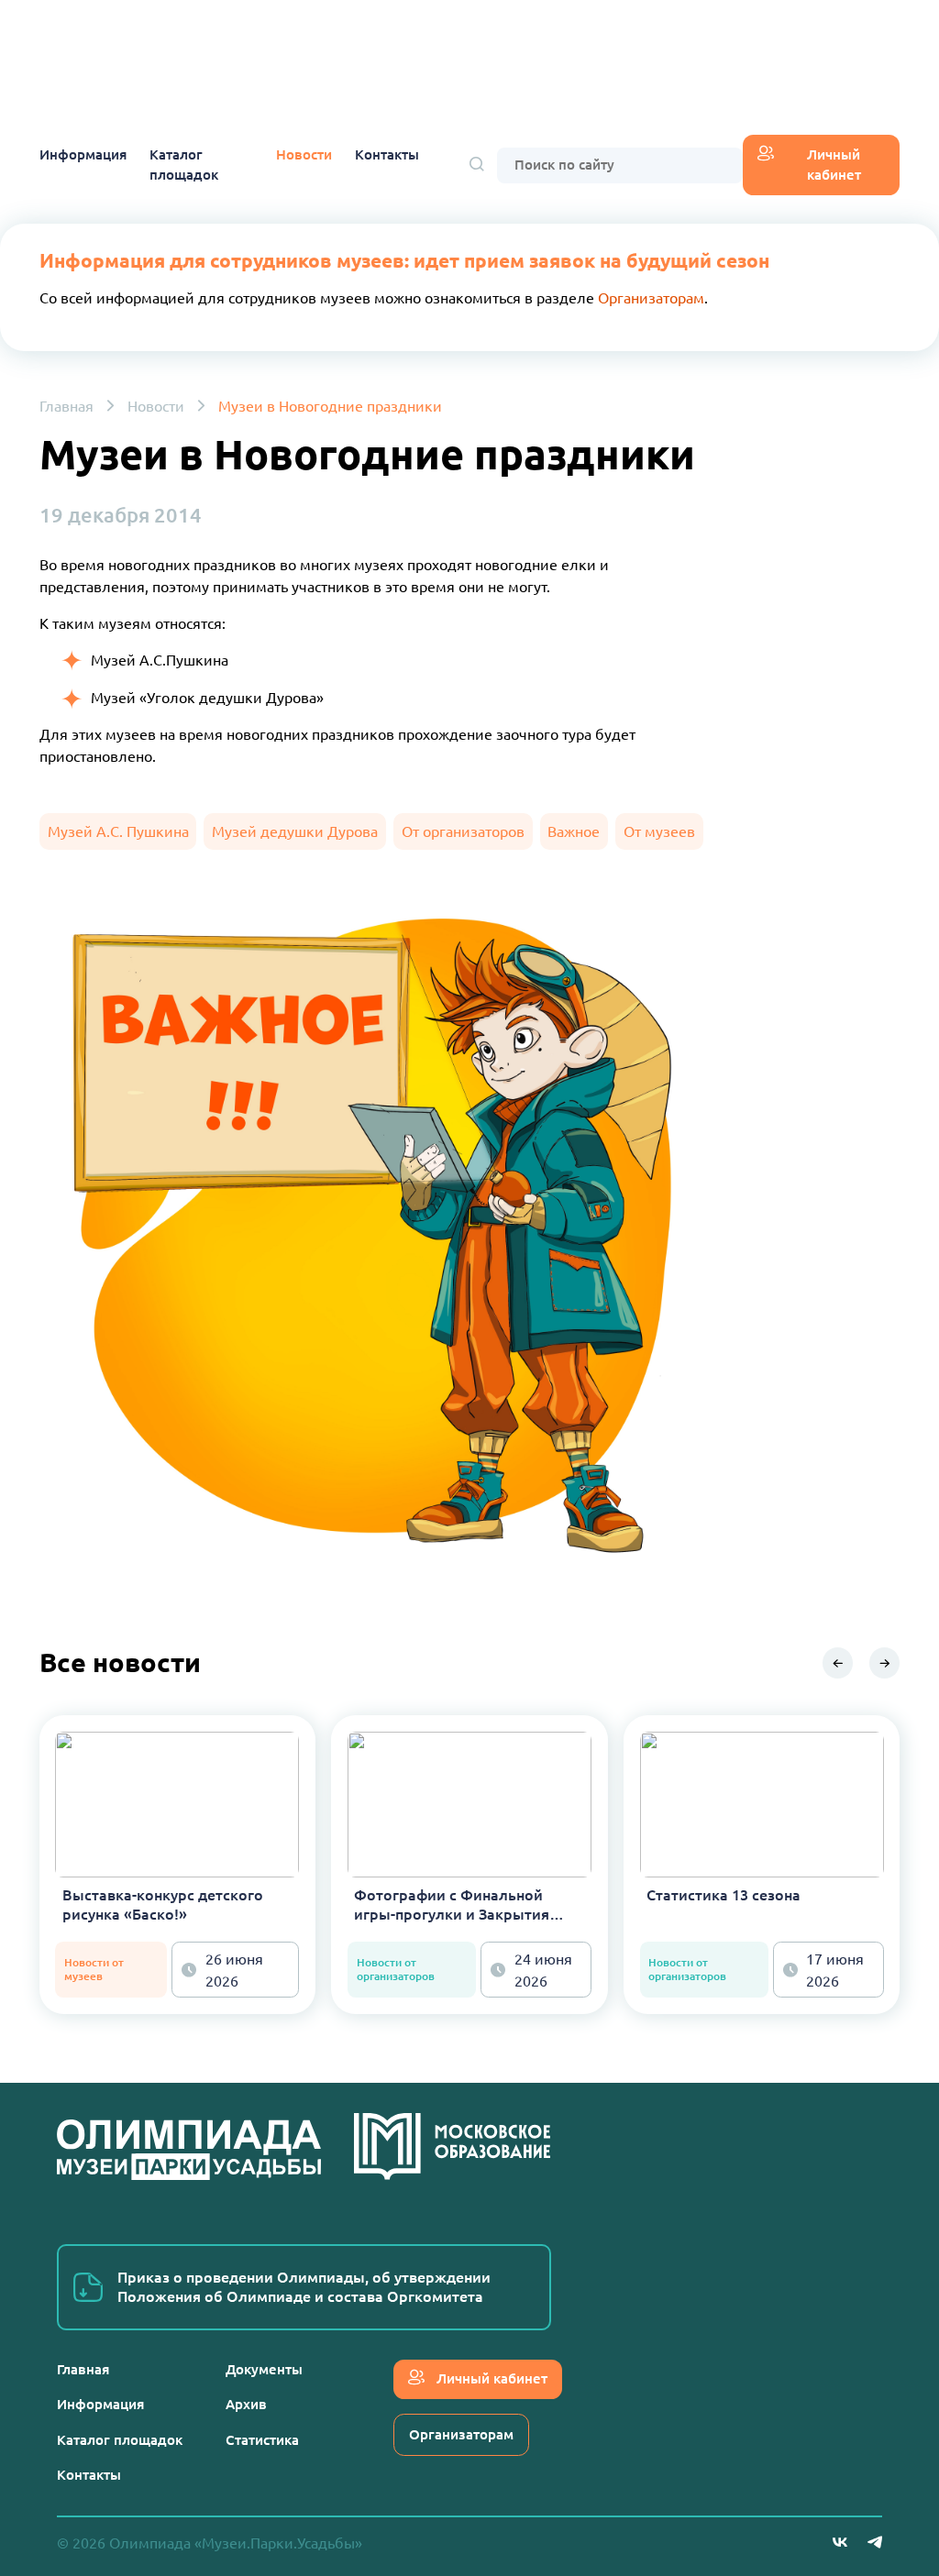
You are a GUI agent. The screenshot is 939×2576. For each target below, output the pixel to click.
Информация (83, 154)
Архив (246, 2404)
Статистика (262, 2440)
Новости (304, 154)
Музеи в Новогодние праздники (330, 406)
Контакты (387, 154)
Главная (66, 406)
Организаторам (651, 298)
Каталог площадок (184, 165)
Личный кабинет (834, 165)
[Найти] (477, 165)
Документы (264, 2369)
